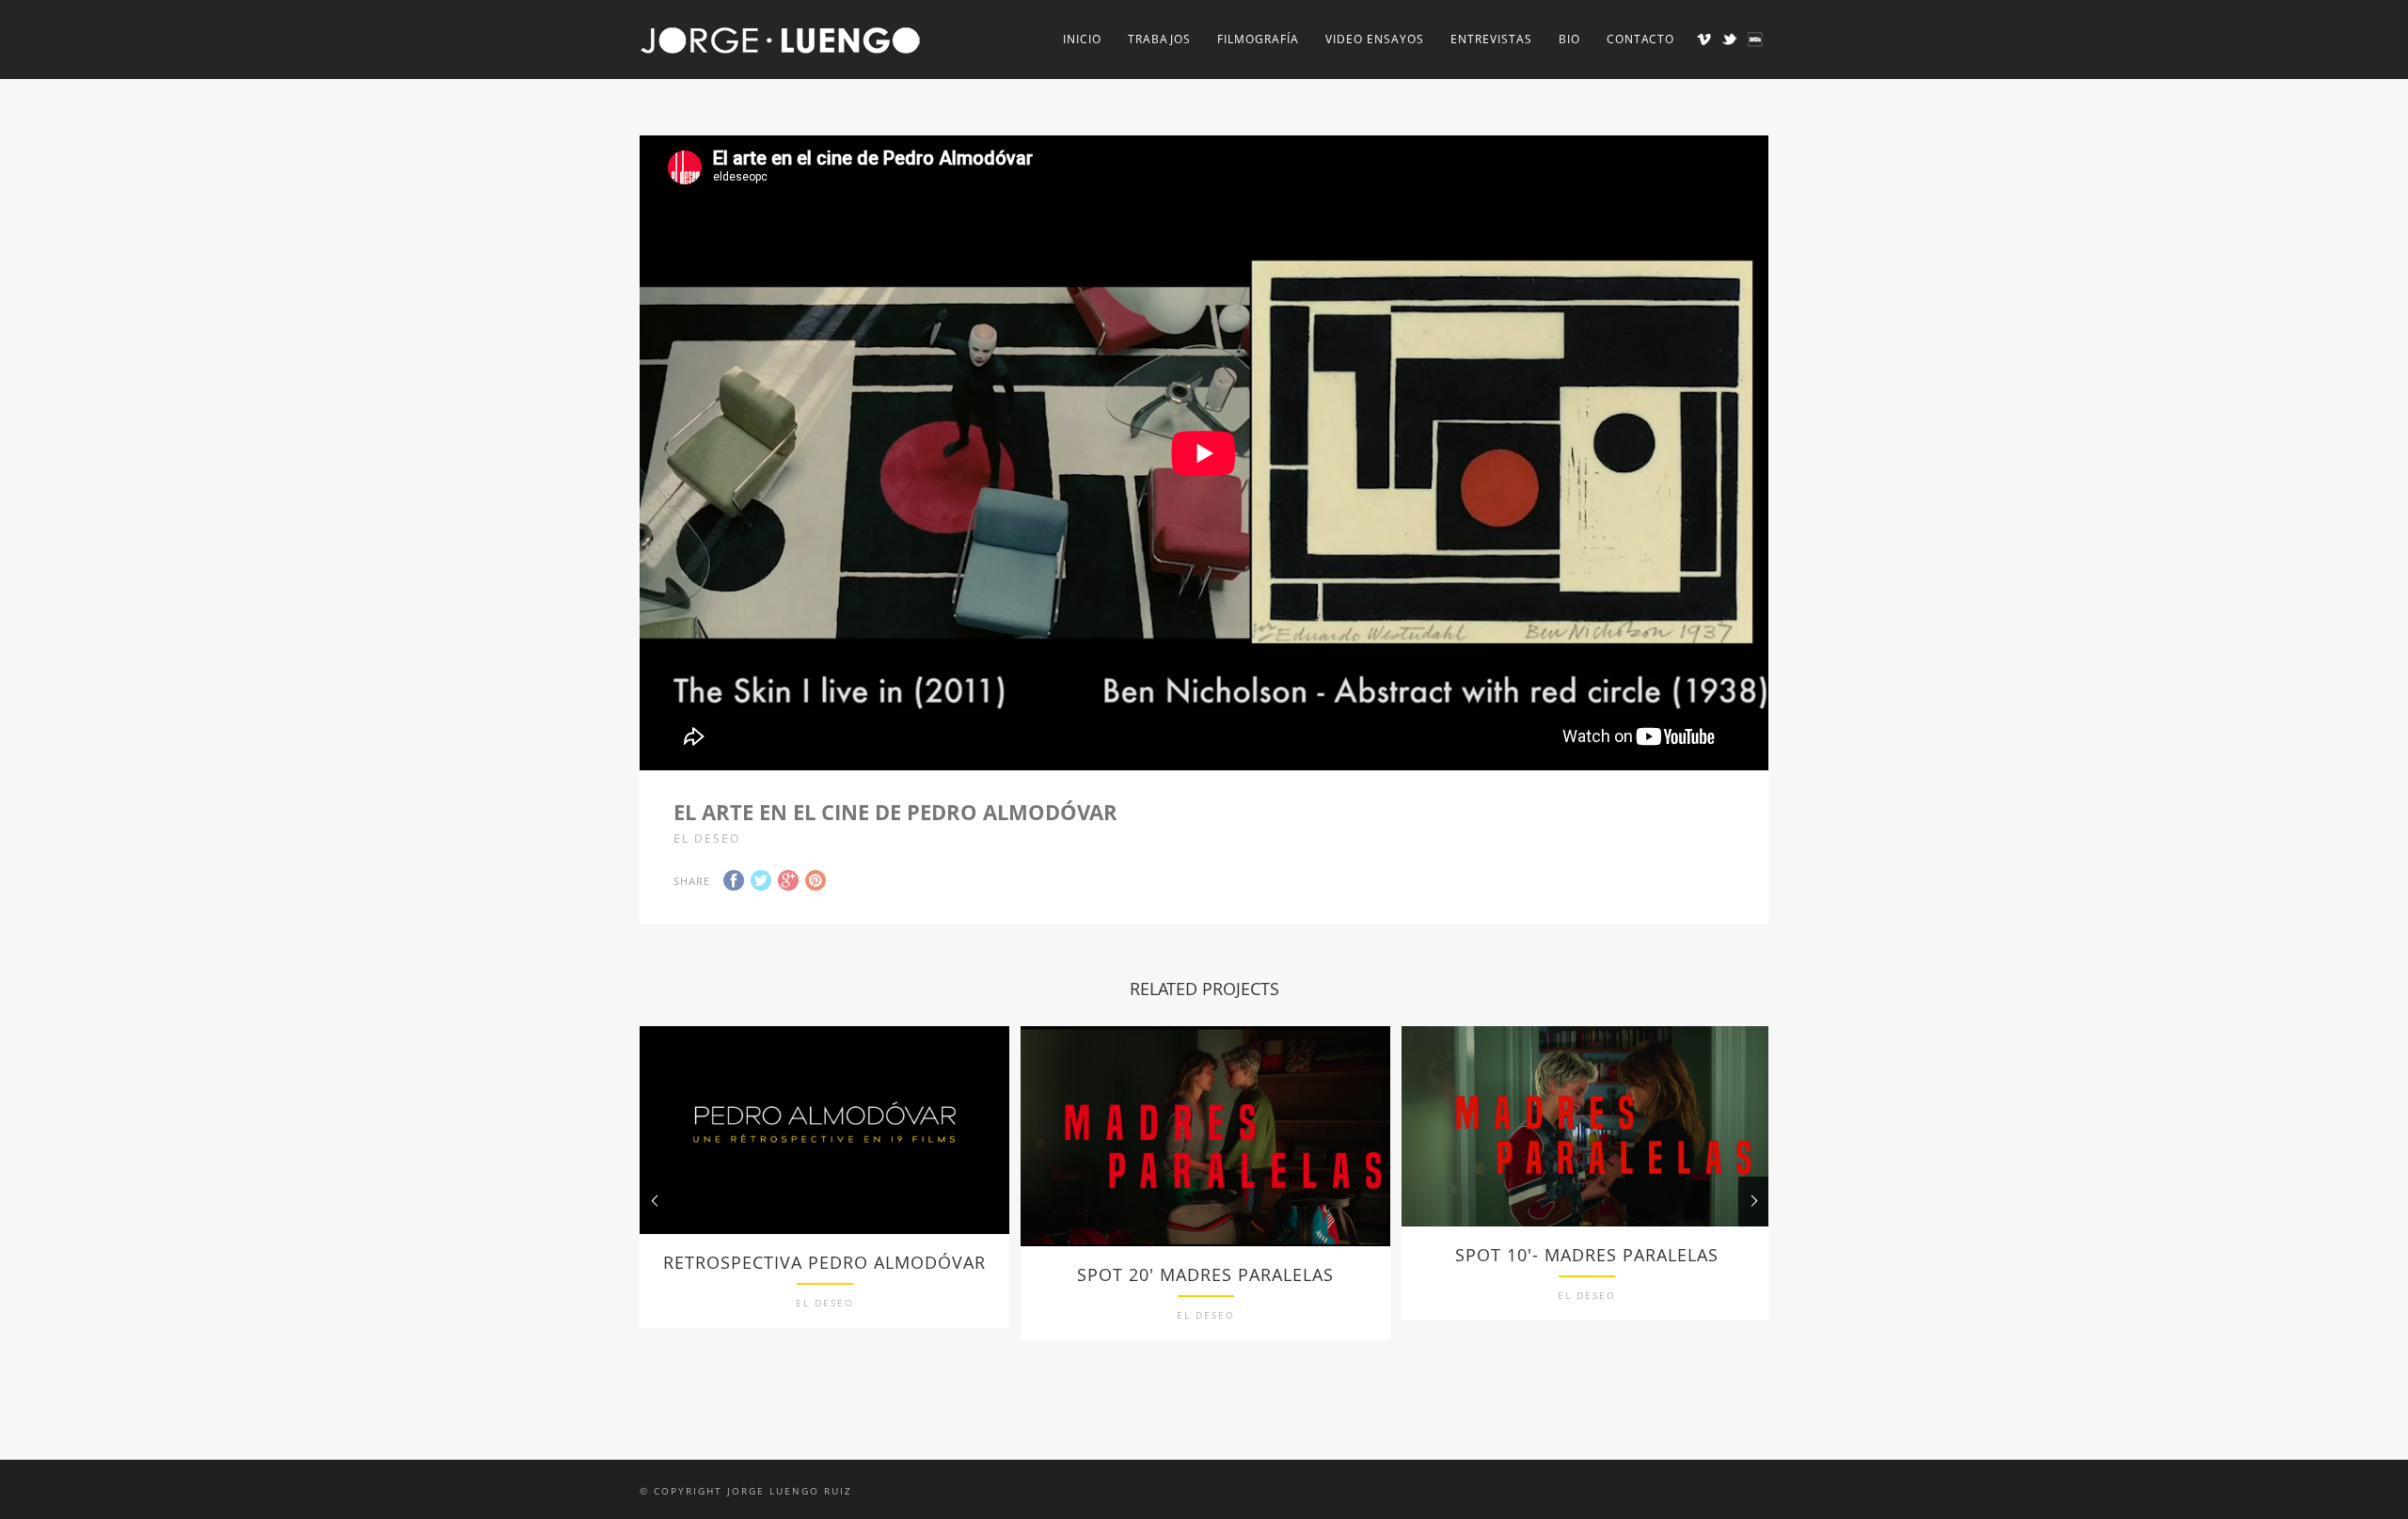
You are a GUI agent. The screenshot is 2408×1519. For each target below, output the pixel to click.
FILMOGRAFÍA (1258, 39)
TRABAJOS (1159, 39)
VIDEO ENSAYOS (1375, 39)
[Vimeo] (1704, 39)
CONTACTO (1640, 39)
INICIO (1082, 39)
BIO (1569, 39)
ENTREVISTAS (1491, 39)
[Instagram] (1755, 39)
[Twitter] (1729, 39)
